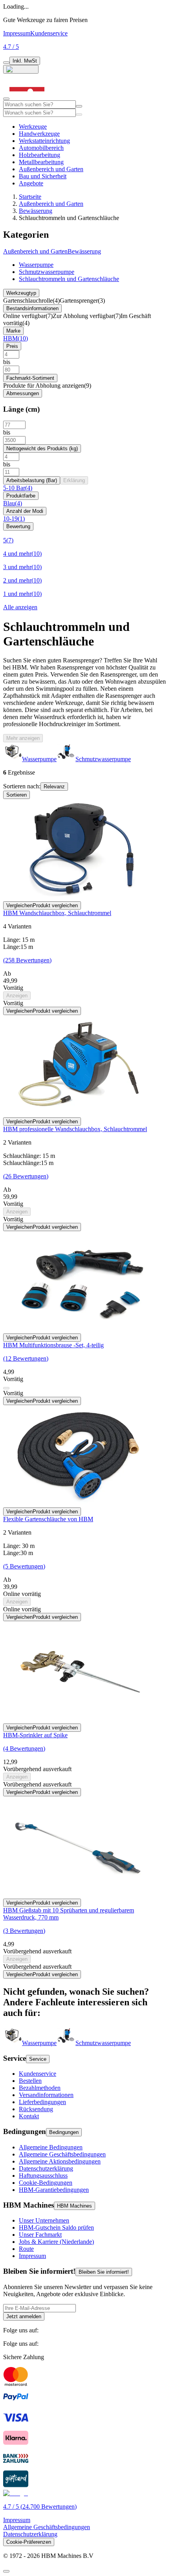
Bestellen (30, 2081)
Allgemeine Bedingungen (51, 2147)
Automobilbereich (41, 148)
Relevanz (54, 787)
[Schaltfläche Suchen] (79, 106)
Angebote (31, 183)
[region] (84, 753)
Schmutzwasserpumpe (47, 272)
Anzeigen (17, 996)
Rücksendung (36, 2109)
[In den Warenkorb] (6, 1388)
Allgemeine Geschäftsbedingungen (62, 2154)
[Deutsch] (21, 69)
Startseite (30, 197)
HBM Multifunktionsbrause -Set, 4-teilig (53, 1345)
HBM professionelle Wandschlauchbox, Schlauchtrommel (75, 1129)
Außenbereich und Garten (51, 169)
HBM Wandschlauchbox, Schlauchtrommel (57, 913)
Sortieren (17, 795)
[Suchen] (79, 115)
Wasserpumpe (36, 265)
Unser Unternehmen (44, 2220)
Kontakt (29, 2116)
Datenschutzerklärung (46, 2168)
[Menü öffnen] (6, 99)
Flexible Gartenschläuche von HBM (48, 1519)
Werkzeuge (33, 127)
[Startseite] (27, 97)
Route (26, 2249)
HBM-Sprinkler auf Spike (35, 1735)
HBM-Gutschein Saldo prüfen (56, 2227)
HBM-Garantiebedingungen (54, 2190)
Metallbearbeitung (41, 162)
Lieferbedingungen (42, 2102)
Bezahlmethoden (40, 2088)
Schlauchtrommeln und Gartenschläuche (69, 279)
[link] (31, 301)
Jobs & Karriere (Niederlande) (56, 2242)
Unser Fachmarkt (40, 2235)
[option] (30, 2043)
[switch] (6, 63)
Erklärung (74, 480)
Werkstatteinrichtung (44, 141)
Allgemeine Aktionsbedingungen (60, 2161)
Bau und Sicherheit (43, 176)
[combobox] (39, 104)
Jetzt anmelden (24, 2316)
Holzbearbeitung (39, 155)
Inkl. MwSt (25, 61)
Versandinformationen (46, 2095)
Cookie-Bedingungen (46, 2183)
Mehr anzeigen (23, 738)
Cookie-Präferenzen (29, 2542)
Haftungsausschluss (43, 2176)
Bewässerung (36, 211)
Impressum (17, 33)
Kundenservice (49, 33)
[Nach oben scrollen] (6, 2571)
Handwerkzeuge (39, 134)
